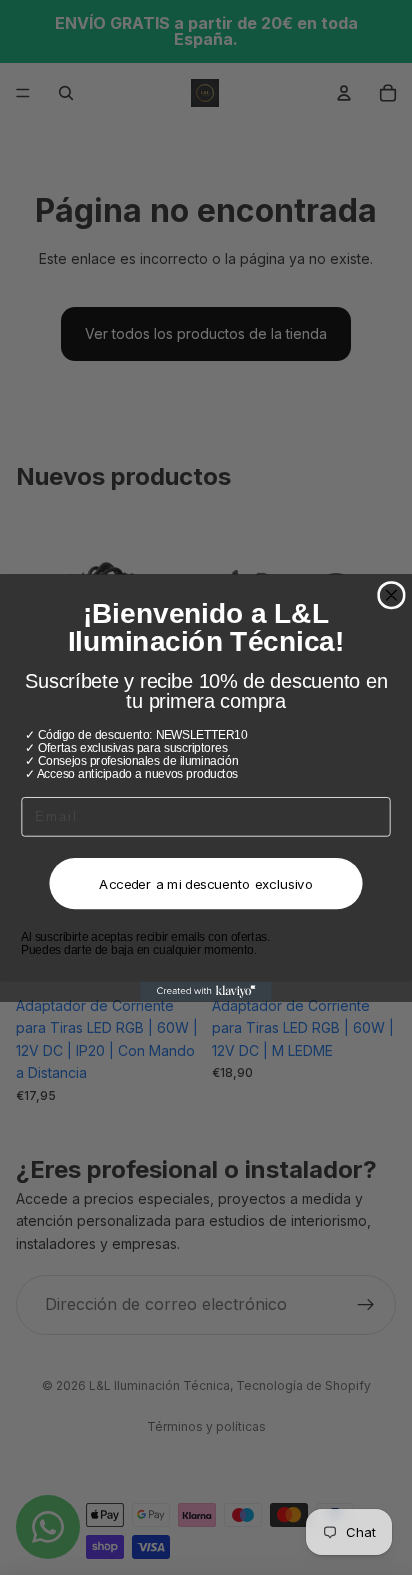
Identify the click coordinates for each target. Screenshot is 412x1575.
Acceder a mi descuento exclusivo (206, 883)
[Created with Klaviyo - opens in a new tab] (206, 991)
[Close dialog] (391, 594)
